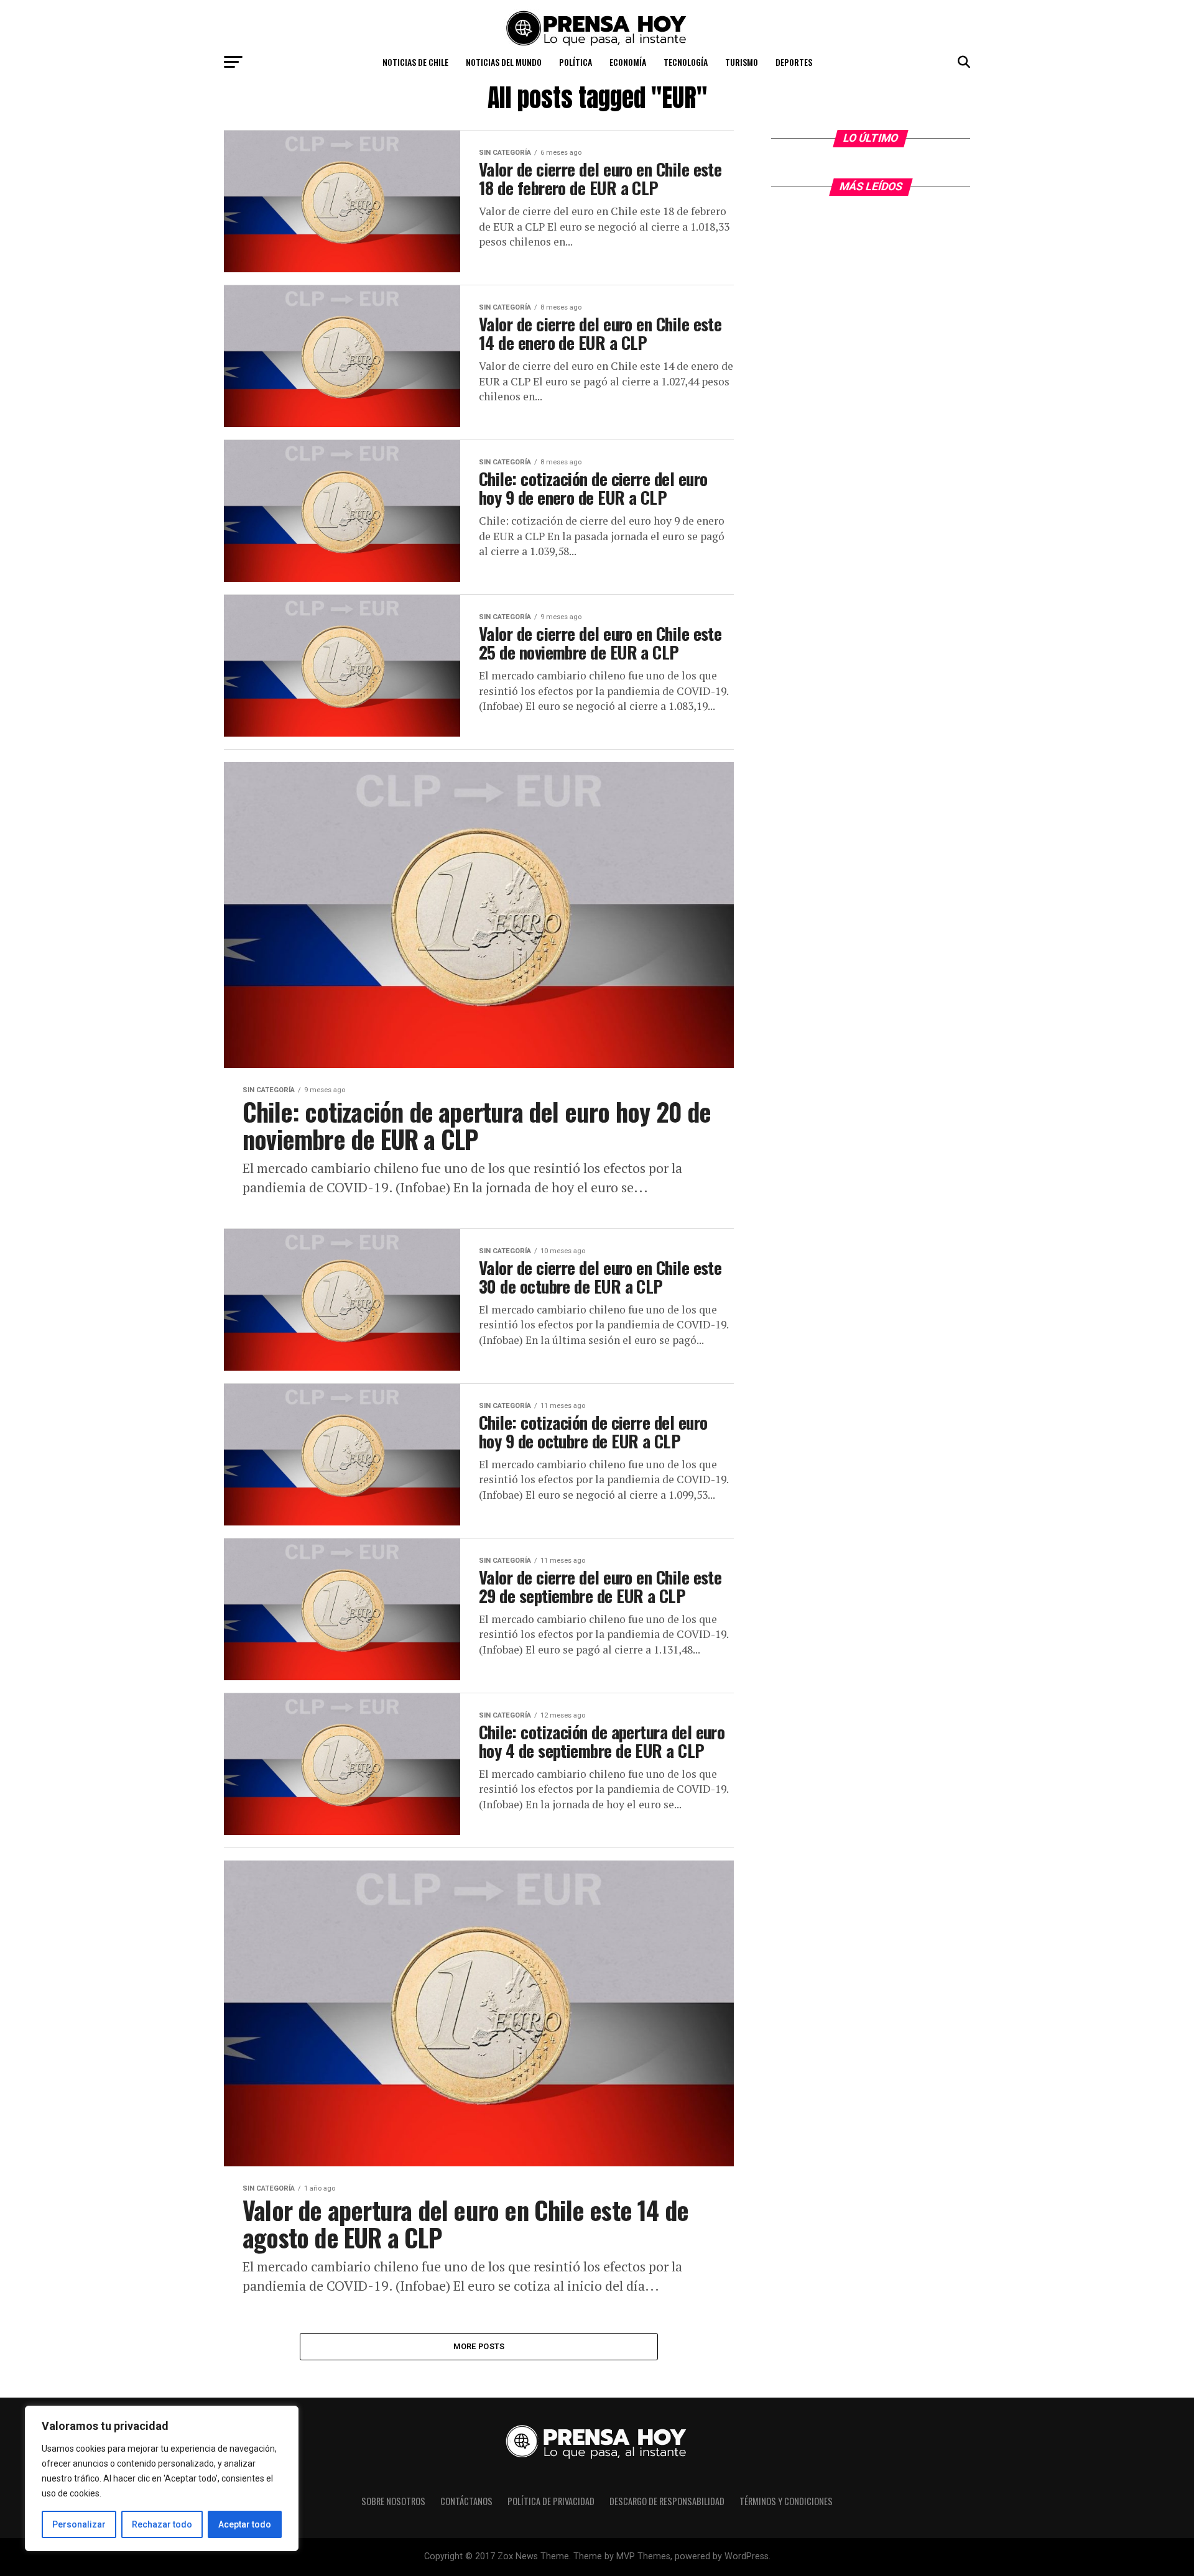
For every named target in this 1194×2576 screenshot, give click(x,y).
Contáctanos (466, 2501)
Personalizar (79, 2524)
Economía (628, 62)
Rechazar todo (162, 2524)
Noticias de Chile (415, 62)
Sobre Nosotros (393, 2501)
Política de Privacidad (551, 2501)
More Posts (479, 2346)
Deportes (794, 62)
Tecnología (686, 62)
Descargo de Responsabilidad (667, 2501)
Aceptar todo (245, 2524)
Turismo (742, 62)
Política (576, 62)
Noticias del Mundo (504, 62)
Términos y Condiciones (786, 2501)
